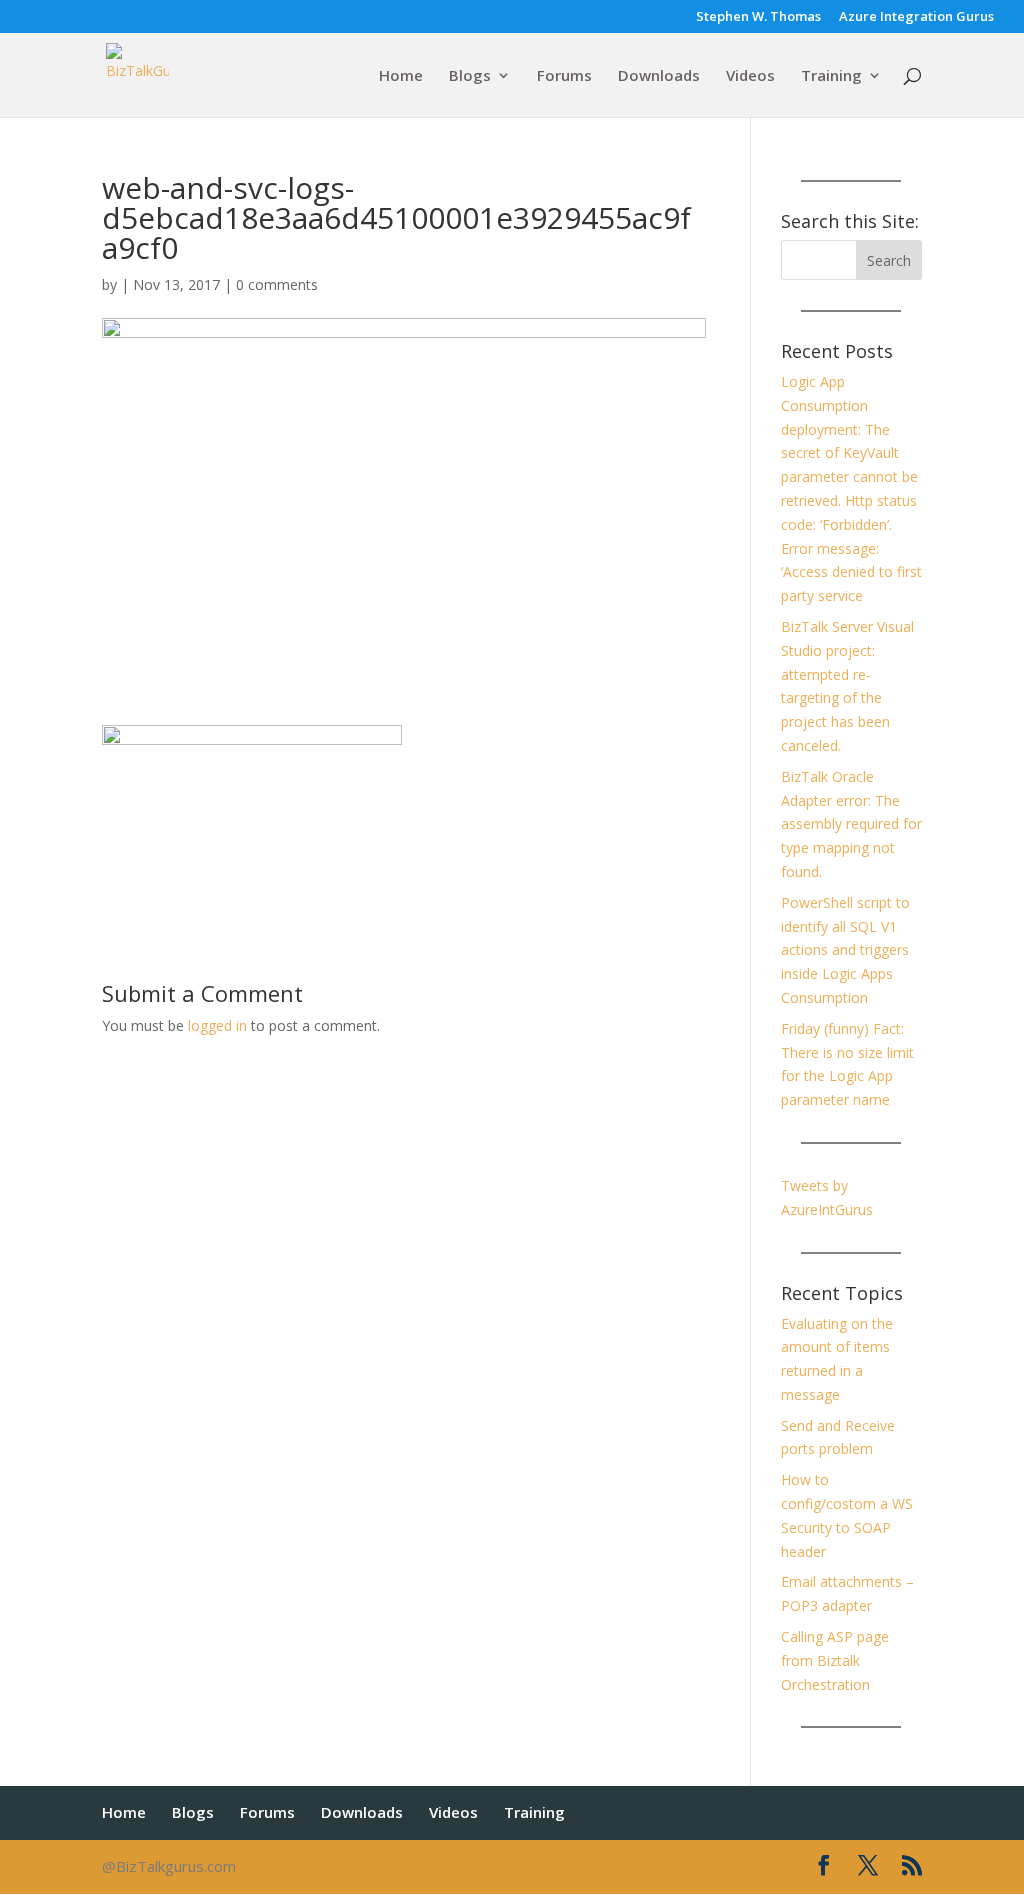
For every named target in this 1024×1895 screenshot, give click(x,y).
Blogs (470, 76)
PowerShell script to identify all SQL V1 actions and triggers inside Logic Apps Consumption (845, 950)
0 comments (277, 284)
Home (401, 76)
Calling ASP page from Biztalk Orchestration (835, 1660)
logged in (217, 1025)
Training (831, 76)
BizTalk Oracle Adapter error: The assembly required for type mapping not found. (851, 824)
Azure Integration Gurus (916, 17)
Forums (564, 76)
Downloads (659, 76)
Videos (750, 76)
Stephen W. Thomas (758, 17)
